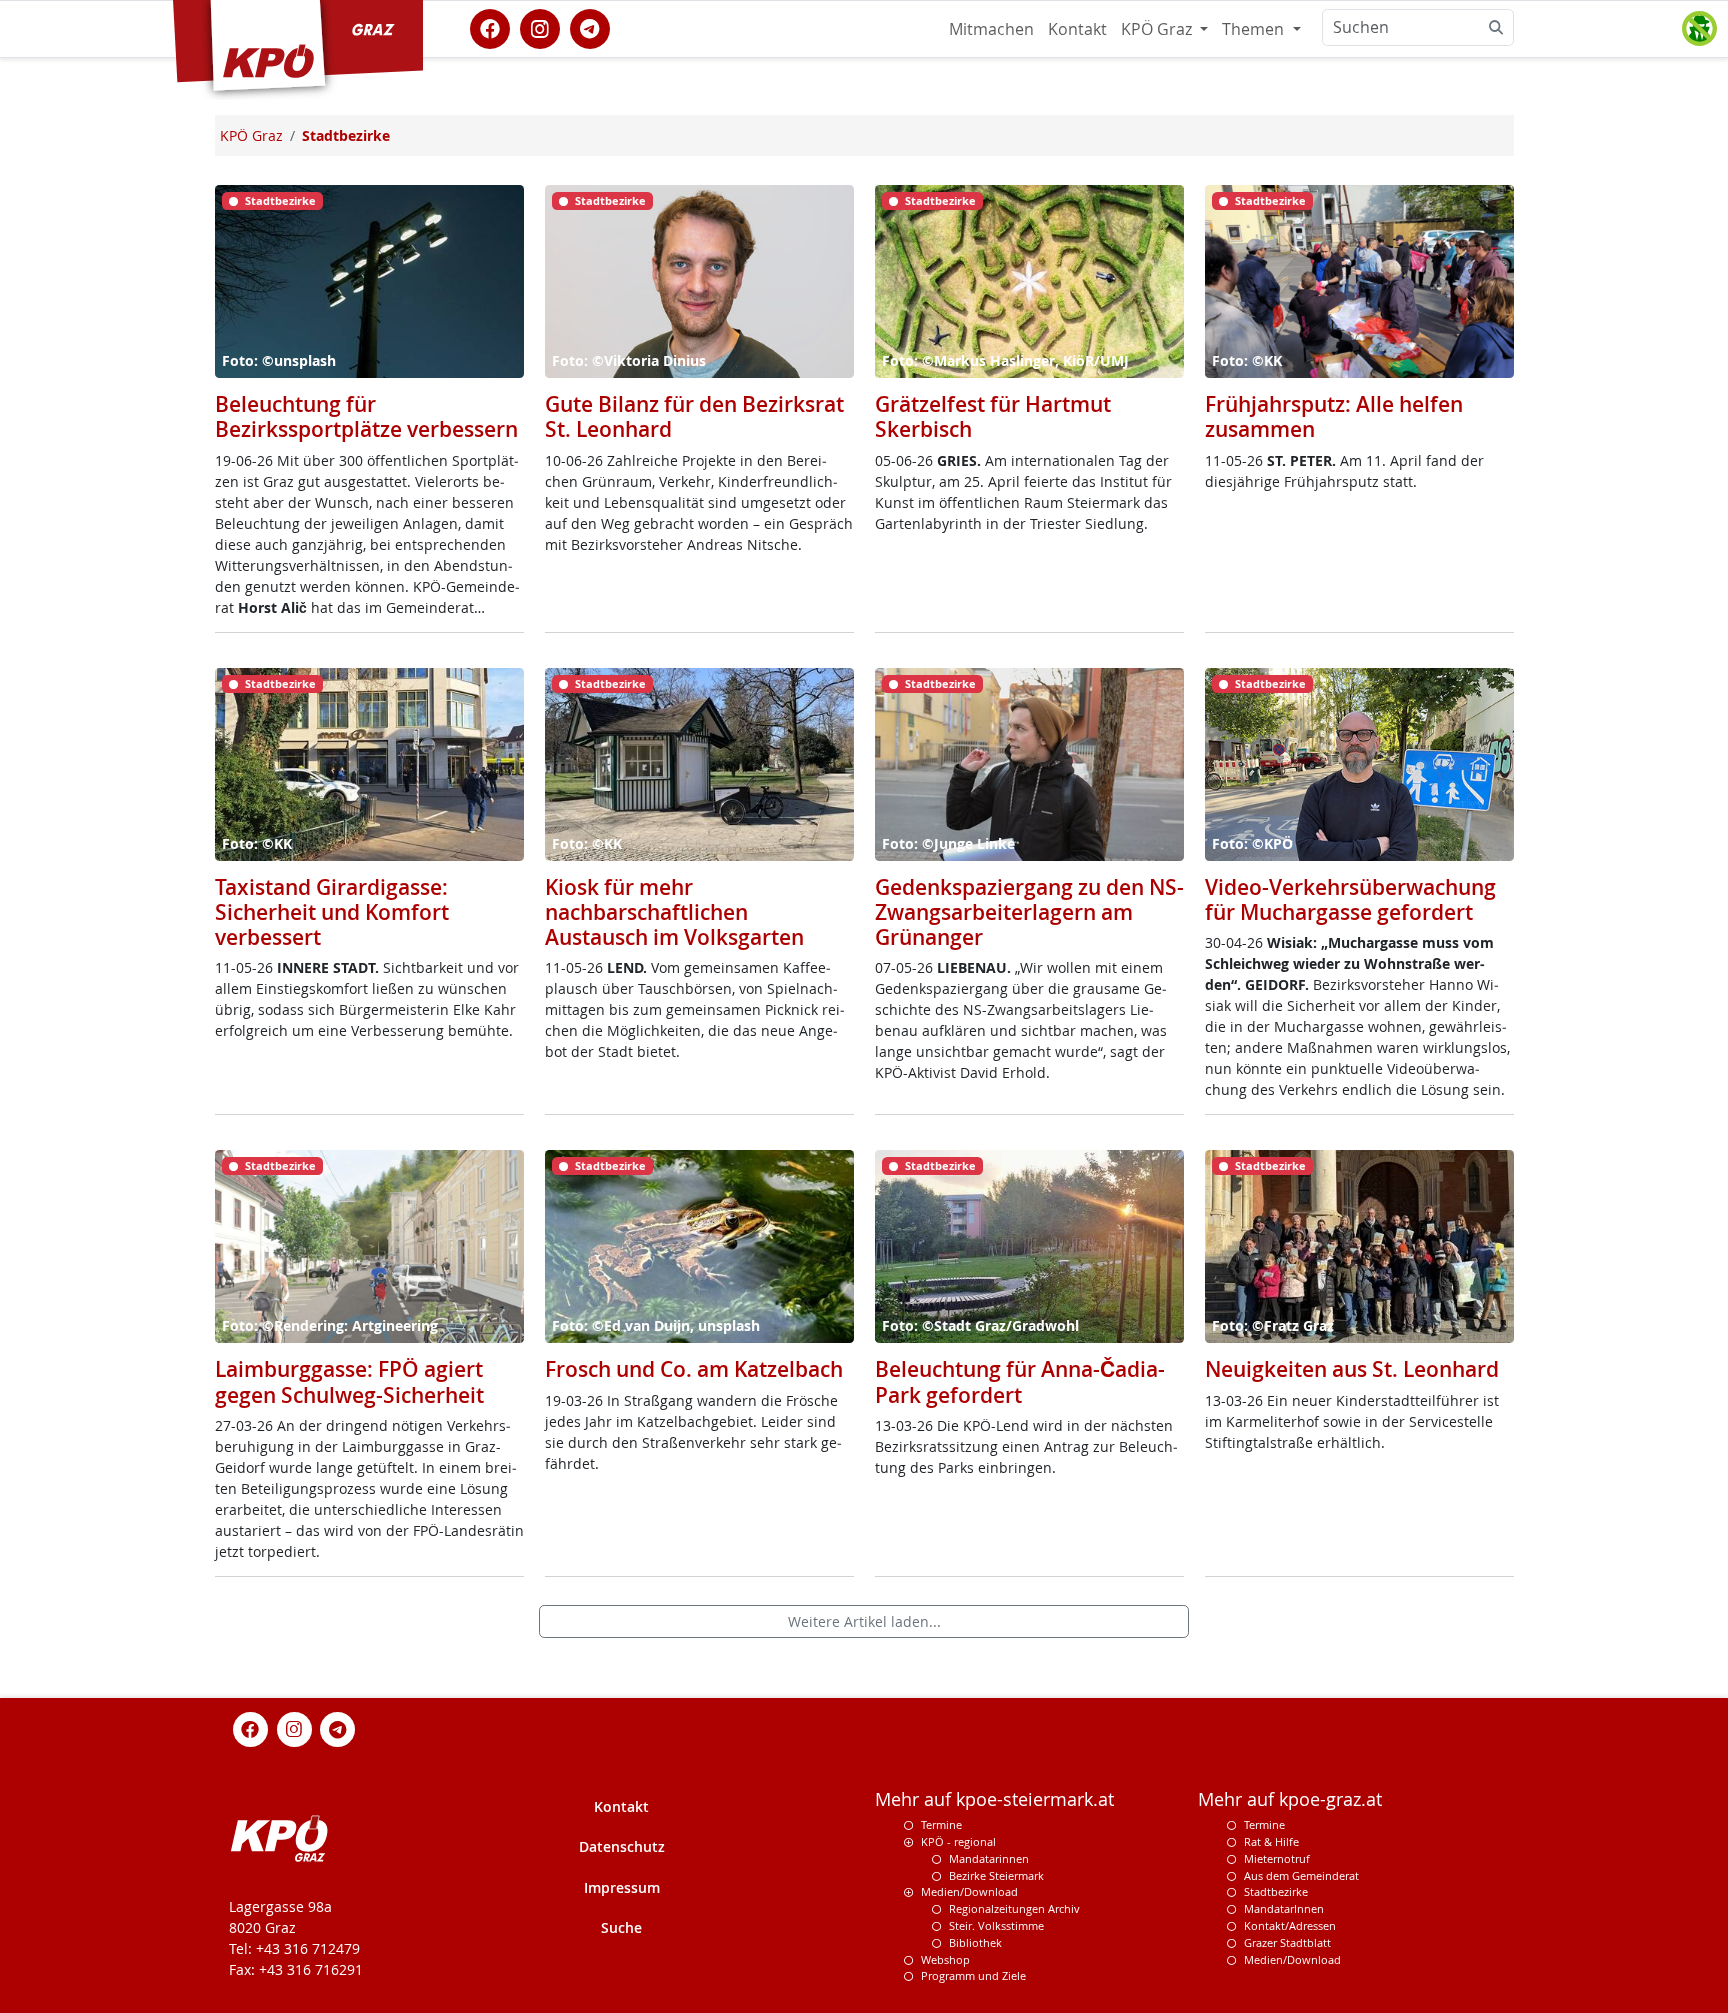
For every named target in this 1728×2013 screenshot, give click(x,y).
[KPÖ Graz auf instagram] (540, 27)
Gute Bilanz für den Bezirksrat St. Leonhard (694, 416)
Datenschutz (622, 1846)
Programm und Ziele (973, 1975)
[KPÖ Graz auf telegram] (590, 27)
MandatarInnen (1284, 1908)
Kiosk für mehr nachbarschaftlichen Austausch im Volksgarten (674, 912)
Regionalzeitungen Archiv (1014, 1908)
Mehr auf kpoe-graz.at (1290, 1799)
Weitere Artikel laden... (864, 1621)
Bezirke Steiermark (996, 1875)
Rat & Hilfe (1271, 1841)
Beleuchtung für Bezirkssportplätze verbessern (366, 416)
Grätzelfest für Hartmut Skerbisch (993, 416)
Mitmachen (991, 29)
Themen (1255, 29)
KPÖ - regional (958, 1841)
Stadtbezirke (1276, 1891)
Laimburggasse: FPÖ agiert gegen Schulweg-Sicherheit (349, 1381)
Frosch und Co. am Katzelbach (694, 1369)
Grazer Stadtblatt (1287, 1942)
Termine (941, 1824)
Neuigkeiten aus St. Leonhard (1352, 1369)
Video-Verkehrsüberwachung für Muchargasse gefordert (1350, 899)
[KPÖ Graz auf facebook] (490, 27)
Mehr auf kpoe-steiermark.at (994, 1799)
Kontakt (1077, 29)
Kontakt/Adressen (1290, 1925)
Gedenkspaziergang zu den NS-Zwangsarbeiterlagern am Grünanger (1029, 912)
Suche (621, 1927)
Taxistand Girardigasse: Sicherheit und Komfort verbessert (332, 912)
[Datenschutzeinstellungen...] (1699, 29)
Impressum (622, 1887)
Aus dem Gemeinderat (1301, 1875)
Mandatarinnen (989, 1858)
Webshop (945, 1959)
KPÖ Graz (1158, 29)
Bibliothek (975, 1942)
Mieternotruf (1277, 1858)
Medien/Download (969, 1891)
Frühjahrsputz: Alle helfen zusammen (1334, 416)
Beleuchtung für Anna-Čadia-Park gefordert (1020, 1381)
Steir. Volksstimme (996, 1925)
